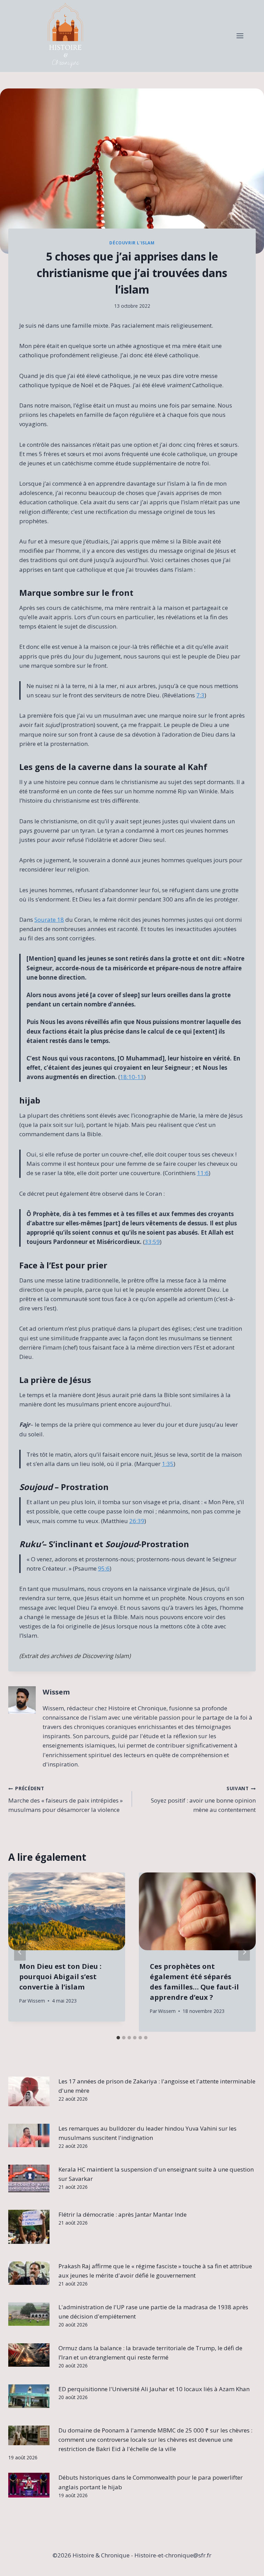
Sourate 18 (49, 920)
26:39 (137, 1521)
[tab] (118, 2038)
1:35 (168, 1464)
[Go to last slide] (20, 1952)
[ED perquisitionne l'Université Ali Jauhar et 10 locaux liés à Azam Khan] (29, 2396)
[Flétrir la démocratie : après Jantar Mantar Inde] (29, 2227)
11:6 (203, 1173)
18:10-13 (132, 1077)
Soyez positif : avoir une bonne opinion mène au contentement (203, 1799)
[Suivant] (244, 1952)
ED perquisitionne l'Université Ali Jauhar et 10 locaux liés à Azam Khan (154, 2389)
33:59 (152, 1242)
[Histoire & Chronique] (65, 36)
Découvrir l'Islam (132, 243)
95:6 (104, 1568)
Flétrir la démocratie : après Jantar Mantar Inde (123, 2214)
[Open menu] (240, 36)
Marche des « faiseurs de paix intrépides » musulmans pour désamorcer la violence (65, 1799)
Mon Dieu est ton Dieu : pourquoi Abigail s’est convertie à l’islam (60, 1977)
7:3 (200, 695)
